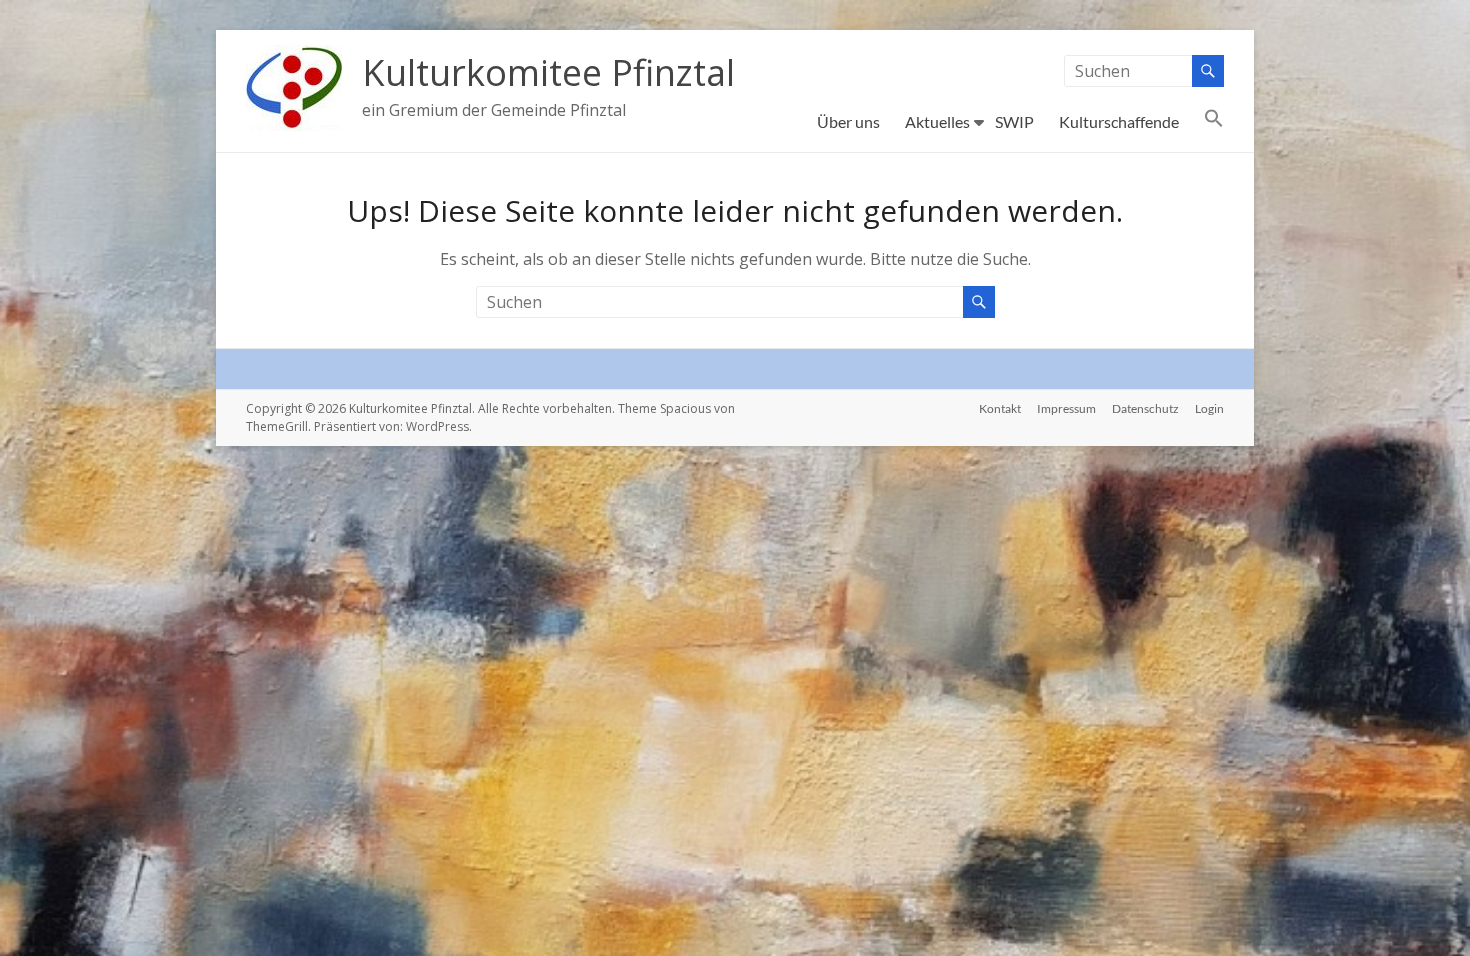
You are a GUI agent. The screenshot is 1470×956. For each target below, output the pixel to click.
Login (1209, 408)
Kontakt (1000, 408)
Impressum (1066, 408)
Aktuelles (937, 121)
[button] (1214, 122)
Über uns (848, 121)
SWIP (1014, 121)
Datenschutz (1145, 408)
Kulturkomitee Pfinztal (548, 72)
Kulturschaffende (1119, 121)
